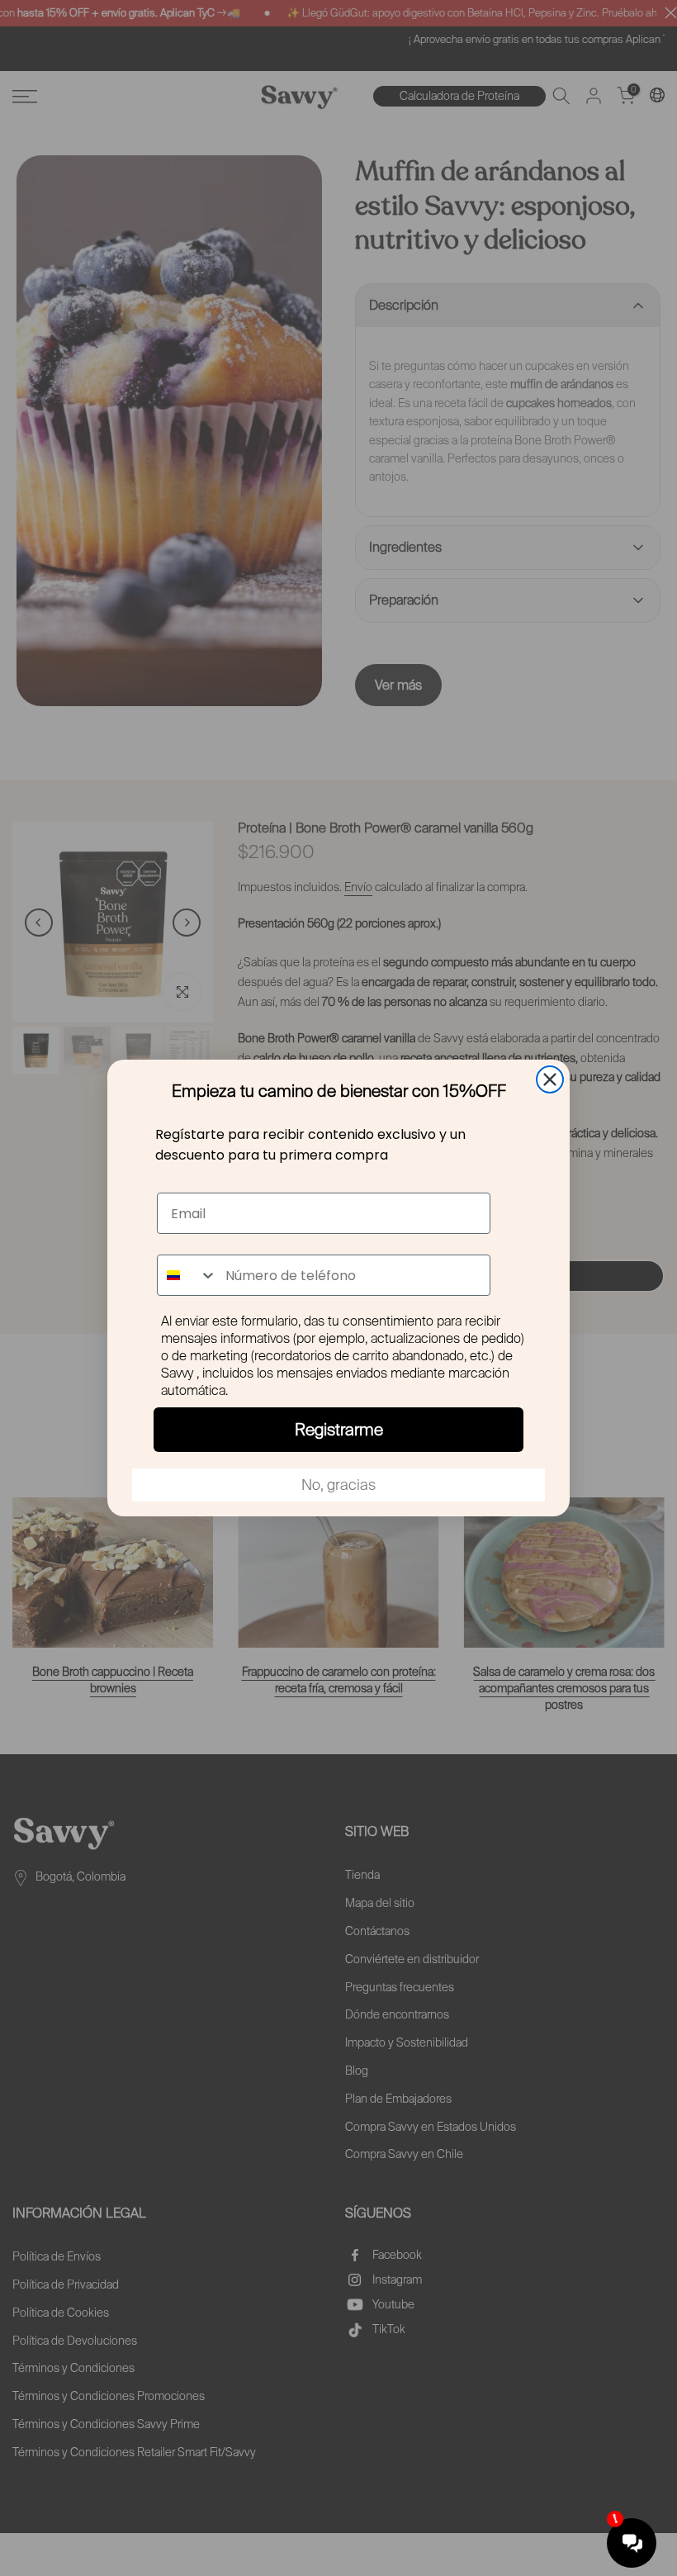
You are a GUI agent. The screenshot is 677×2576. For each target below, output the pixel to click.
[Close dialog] (550, 1079)
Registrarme (339, 1430)
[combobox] (187, 1275)
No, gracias (338, 1485)
